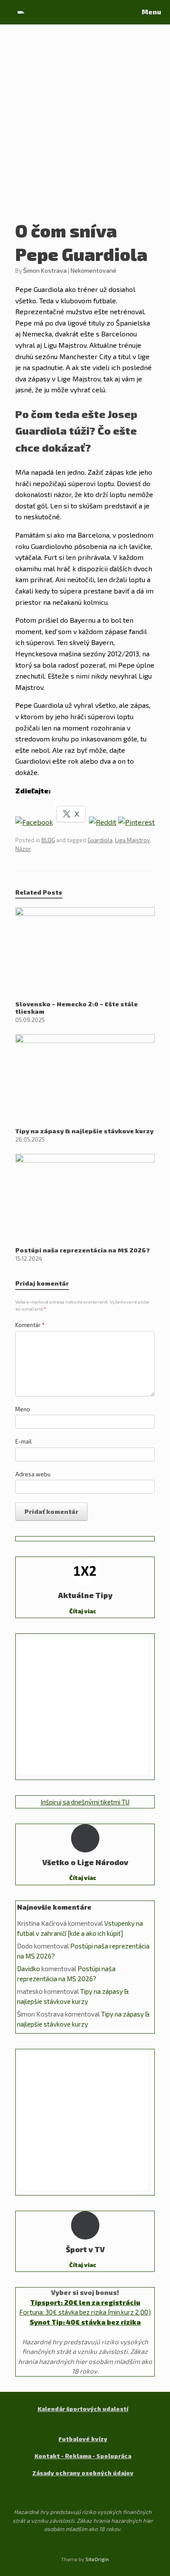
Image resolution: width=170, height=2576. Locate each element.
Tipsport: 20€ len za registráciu (85, 2302)
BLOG (48, 840)
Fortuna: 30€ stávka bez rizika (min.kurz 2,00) (85, 2312)
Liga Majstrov (133, 840)
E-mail (24, 1441)
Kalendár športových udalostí (83, 2409)
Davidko (29, 1969)
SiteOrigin (97, 2559)
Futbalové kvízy (83, 2439)
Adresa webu (33, 1474)
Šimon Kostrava (45, 270)
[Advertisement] (85, 129)
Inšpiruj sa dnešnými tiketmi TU (85, 1802)
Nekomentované (93, 270)
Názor (23, 849)
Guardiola (100, 840)
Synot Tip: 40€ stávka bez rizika (85, 2322)
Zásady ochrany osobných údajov (83, 2473)
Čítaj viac (83, 1611)
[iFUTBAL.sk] (21, 12)
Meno (23, 1409)
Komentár (30, 1325)
